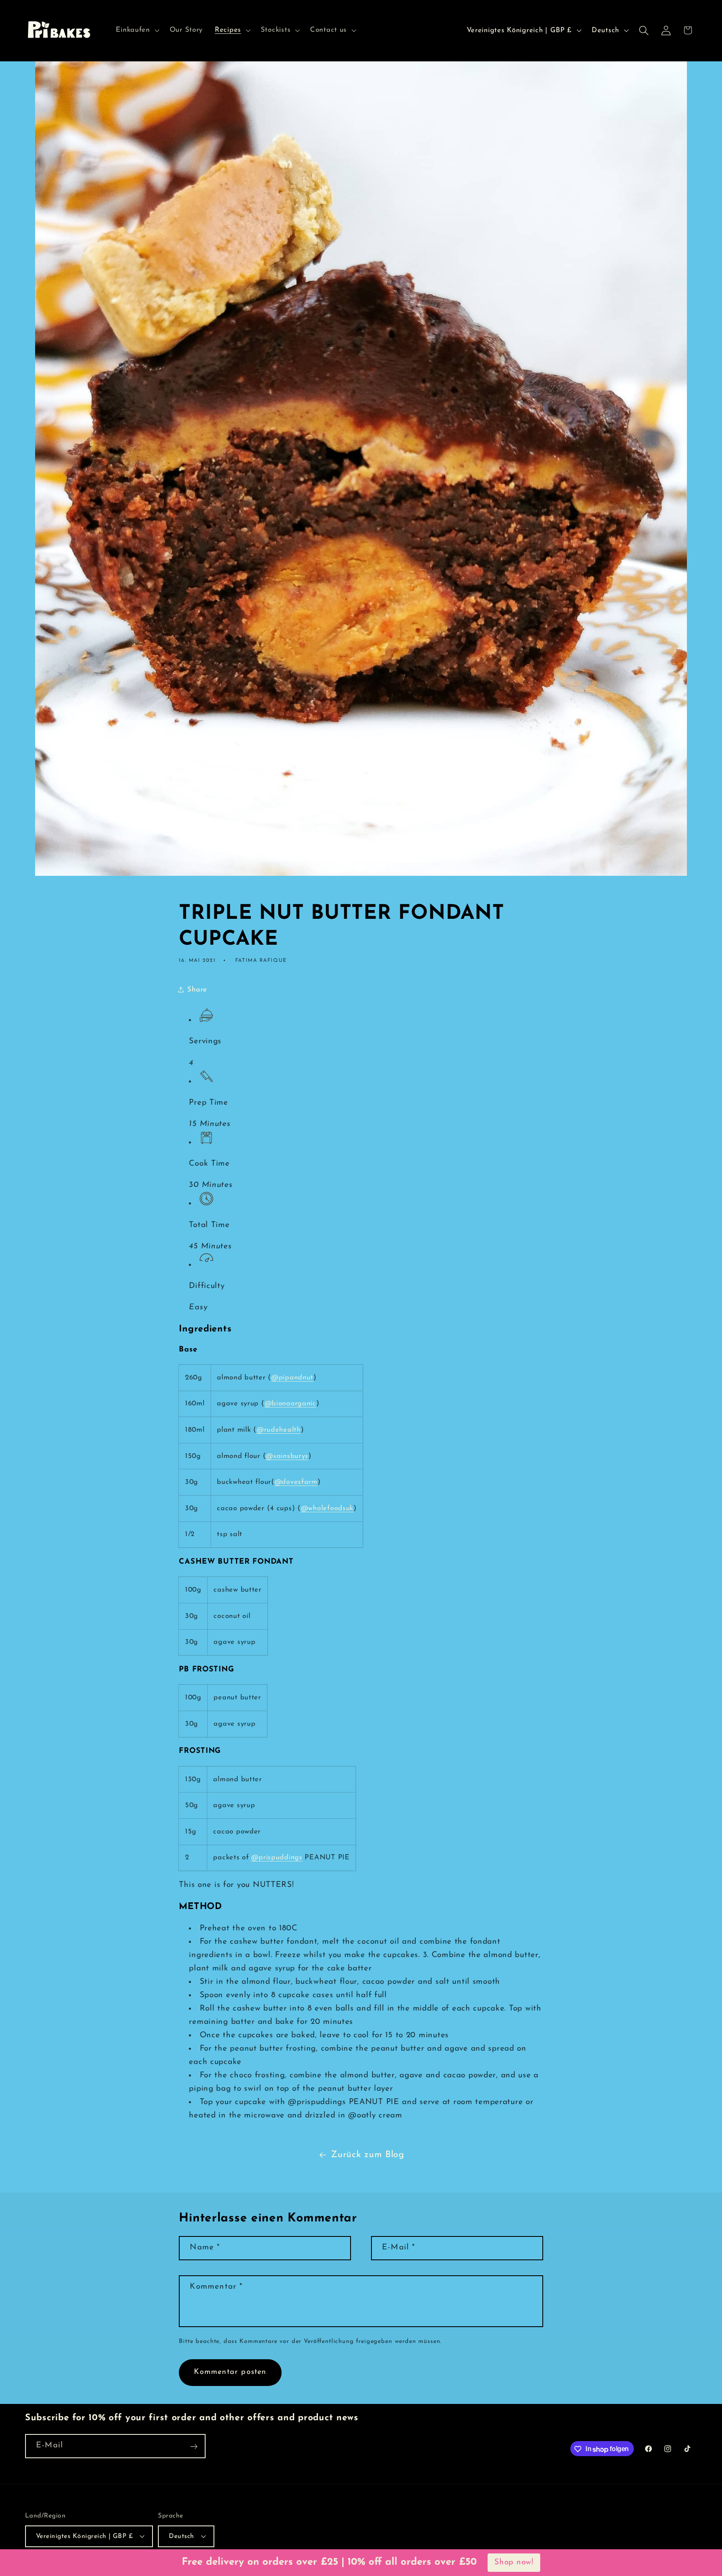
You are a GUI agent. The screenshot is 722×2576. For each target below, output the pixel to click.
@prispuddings (277, 1857)
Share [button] (197, 990)
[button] (137, 30)
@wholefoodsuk (327, 1508)
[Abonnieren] (194, 2447)
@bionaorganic (290, 1403)
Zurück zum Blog (368, 2155)
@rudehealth (279, 1430)
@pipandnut (292, 1378)
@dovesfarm (296, 1482)
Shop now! (514, 2562)
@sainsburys (287, 1456)
